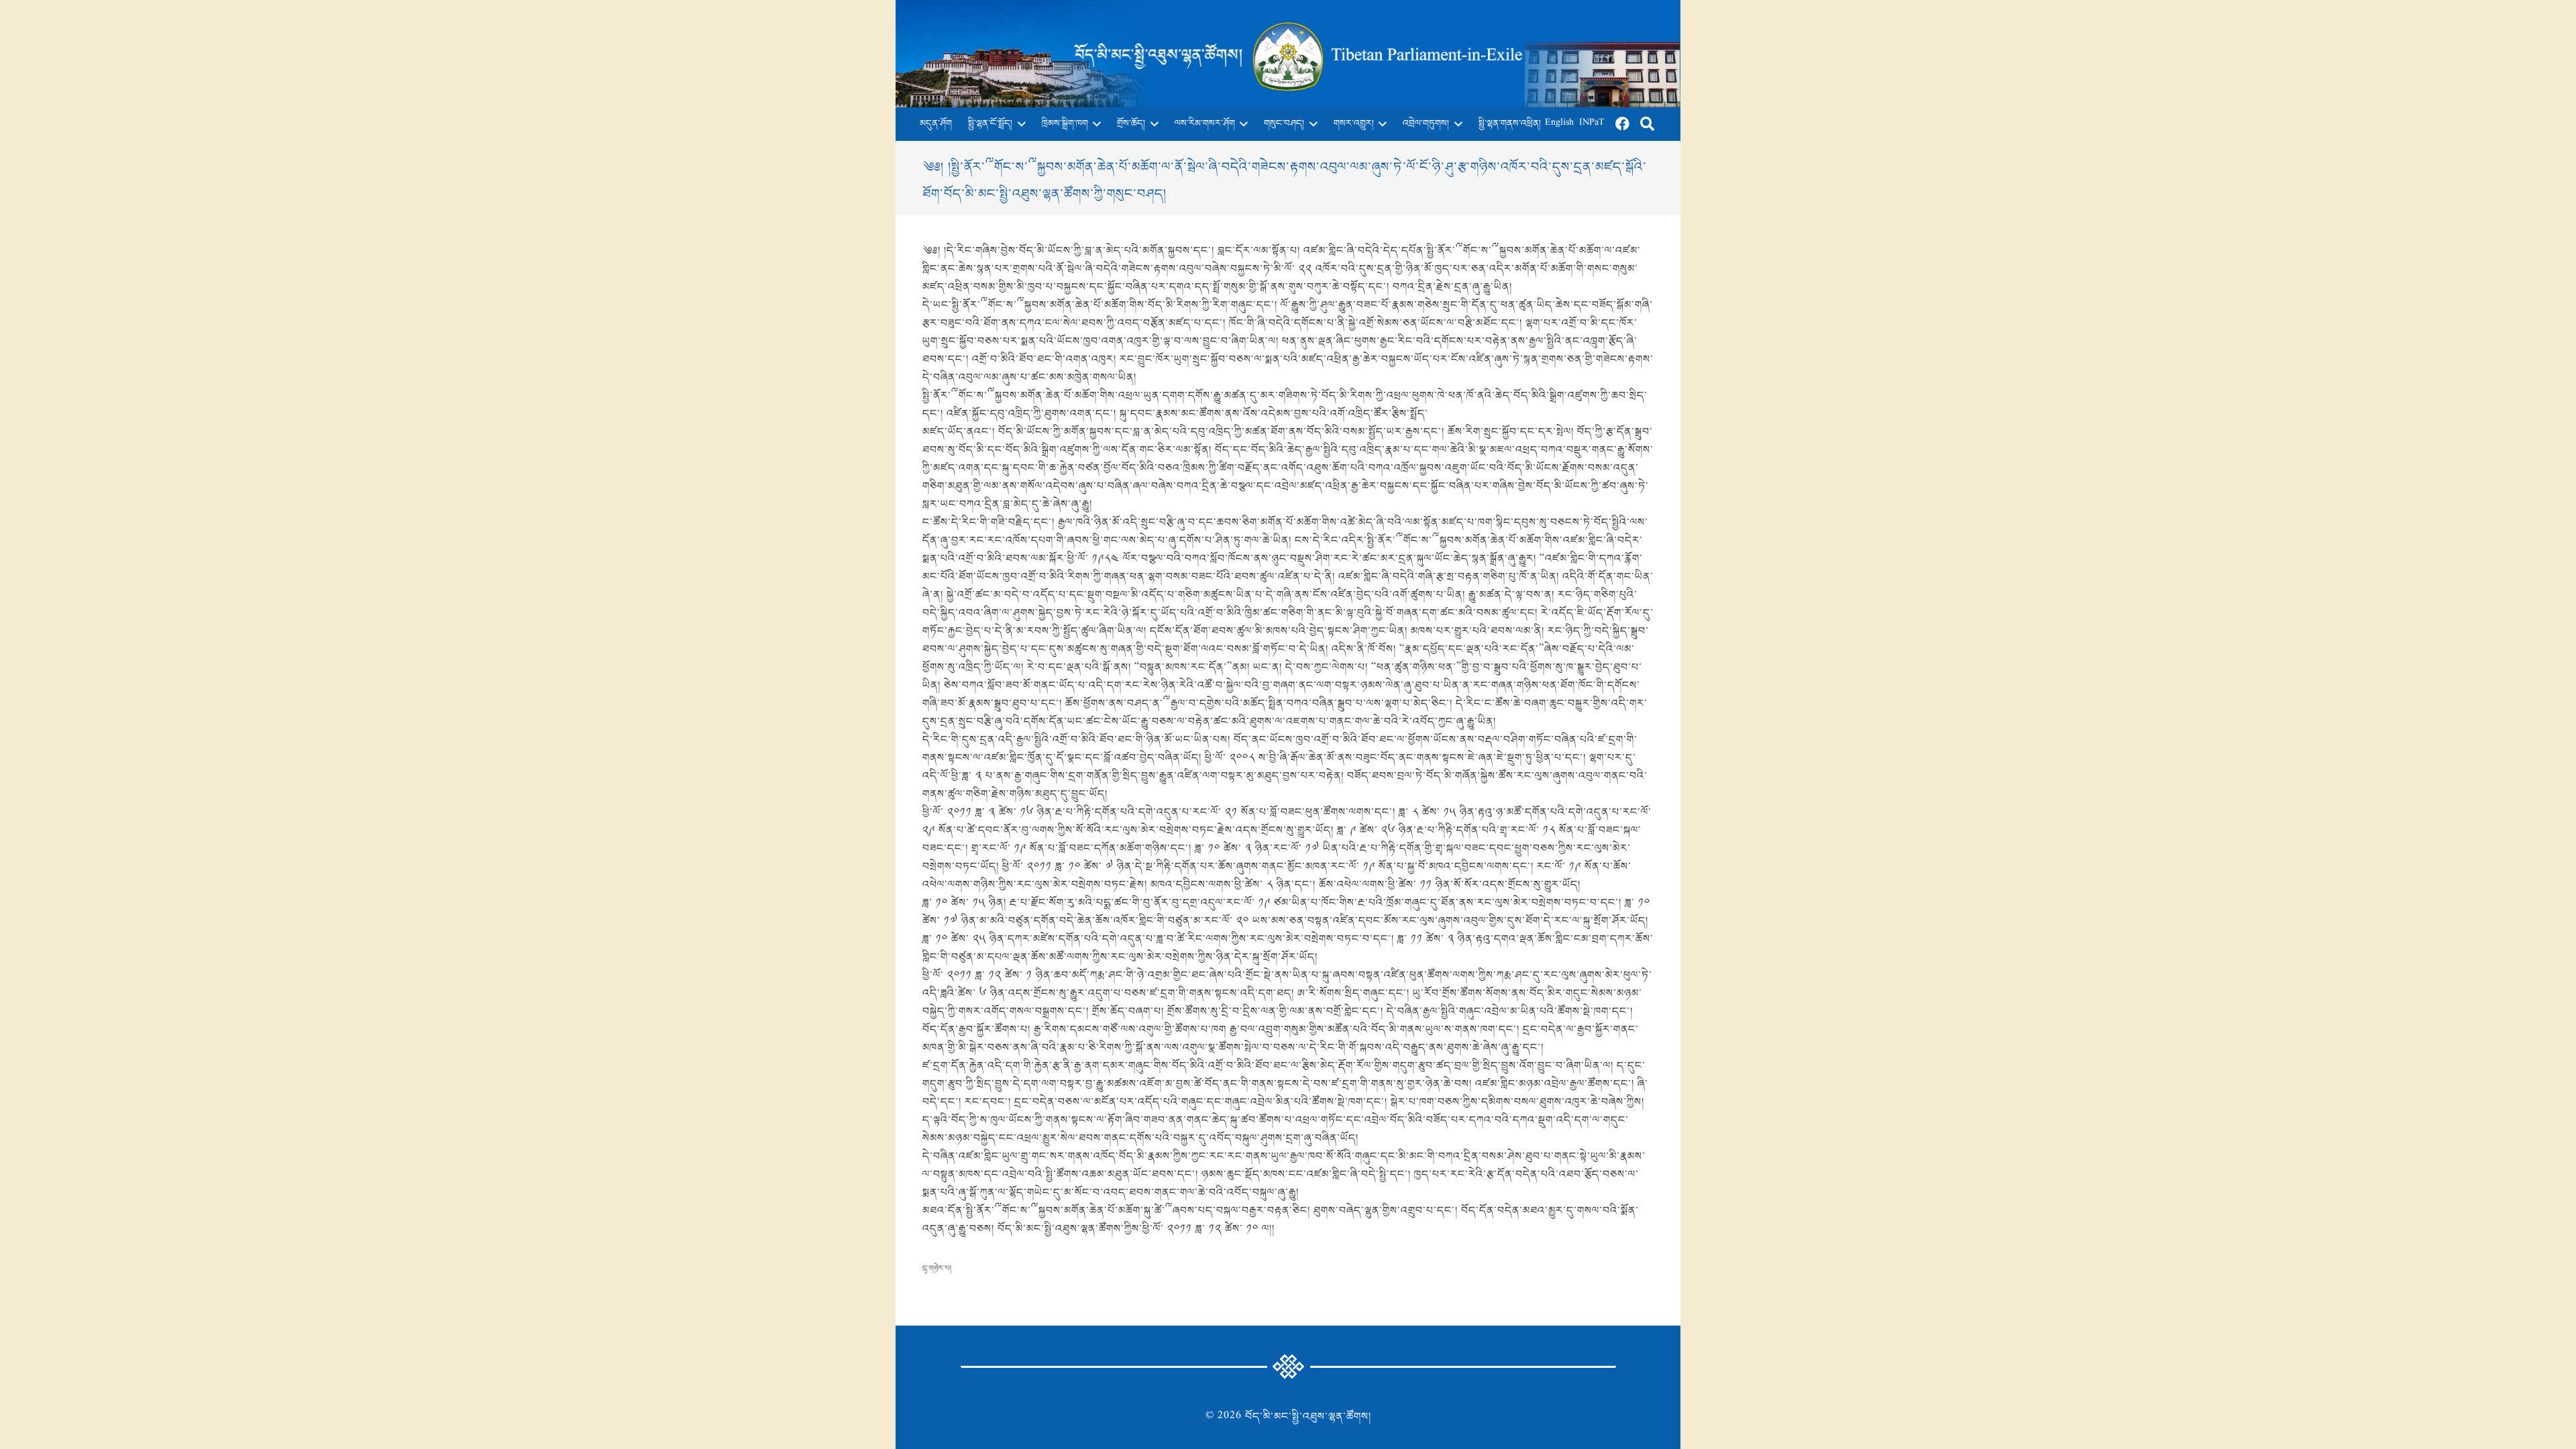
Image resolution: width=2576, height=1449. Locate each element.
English (1559, 124)
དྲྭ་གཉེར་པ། (937, 1269)
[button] (1019, 124)
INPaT (1592, 124)
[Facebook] (1623, 124)
